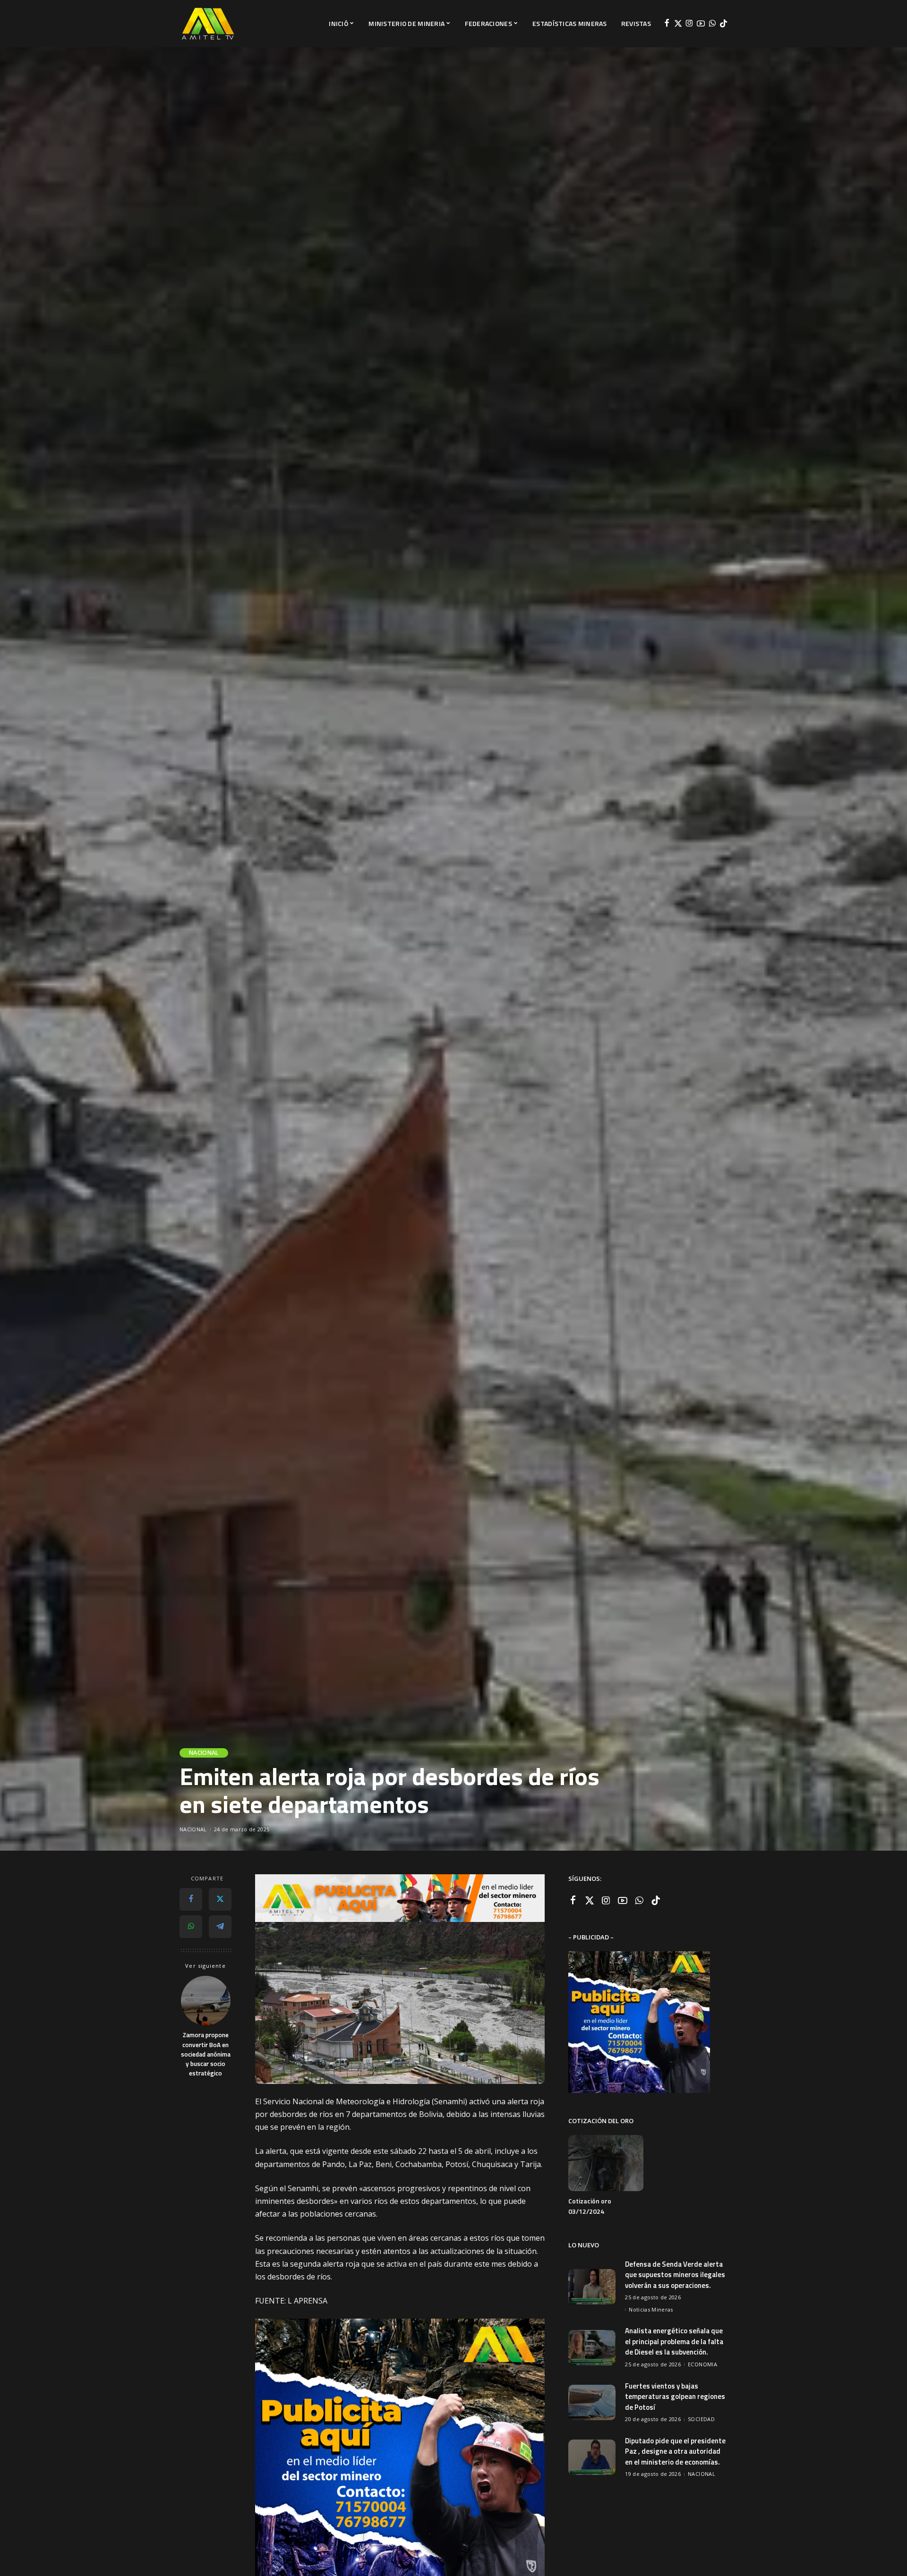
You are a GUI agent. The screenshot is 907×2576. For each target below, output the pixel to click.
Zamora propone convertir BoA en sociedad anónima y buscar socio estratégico (206, 2054)
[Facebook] (667, 24)
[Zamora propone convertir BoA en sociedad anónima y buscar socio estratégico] (206, 2001)
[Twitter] (678, 24)
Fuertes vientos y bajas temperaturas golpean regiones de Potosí (675, 2397)
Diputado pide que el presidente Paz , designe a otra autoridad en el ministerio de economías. (675, 2451)
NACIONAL (204, 1753)
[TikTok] (723, 24)
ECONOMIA (702, 2364)
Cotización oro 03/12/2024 (590, 2206)
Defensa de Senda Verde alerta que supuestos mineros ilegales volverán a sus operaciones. (675, 2275)
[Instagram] (689, 24)
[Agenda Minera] (208, 24)
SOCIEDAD (701, 2419)
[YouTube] (701, 24)
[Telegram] (220, 1926)
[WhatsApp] (712, 24)
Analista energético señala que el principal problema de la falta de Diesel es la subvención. (674, 2341)
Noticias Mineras (651, 2309)
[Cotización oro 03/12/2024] (606, 2163)
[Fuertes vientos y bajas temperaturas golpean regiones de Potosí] (592, 2402)
